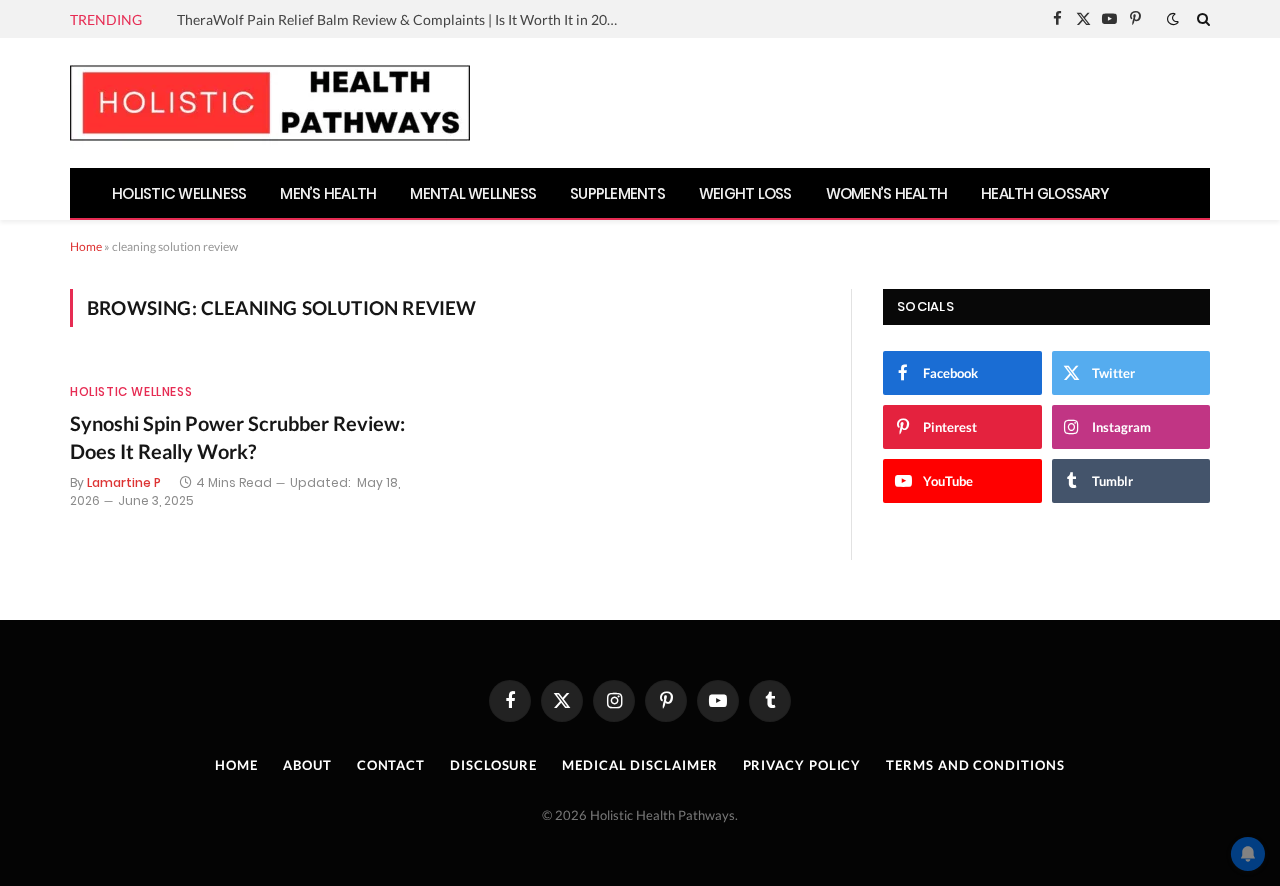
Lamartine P (124, 482)
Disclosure (493, 765)
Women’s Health (887, 193)
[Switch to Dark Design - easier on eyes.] (1173, 19)
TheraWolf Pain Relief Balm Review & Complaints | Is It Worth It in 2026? (402, 19)
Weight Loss (745, 193)
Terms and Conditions (975, 765)
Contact (391, 765)
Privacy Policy (802, 765)
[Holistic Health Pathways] (270, 103)
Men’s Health (328, 193)
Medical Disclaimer (639, 765)
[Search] (1201, 19)
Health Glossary (1045, 193)
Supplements (617, 193)
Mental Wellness (473, 193)
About (307, 765)
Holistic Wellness (179, 193)
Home (86, 246)
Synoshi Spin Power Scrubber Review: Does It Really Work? (237, 436)
